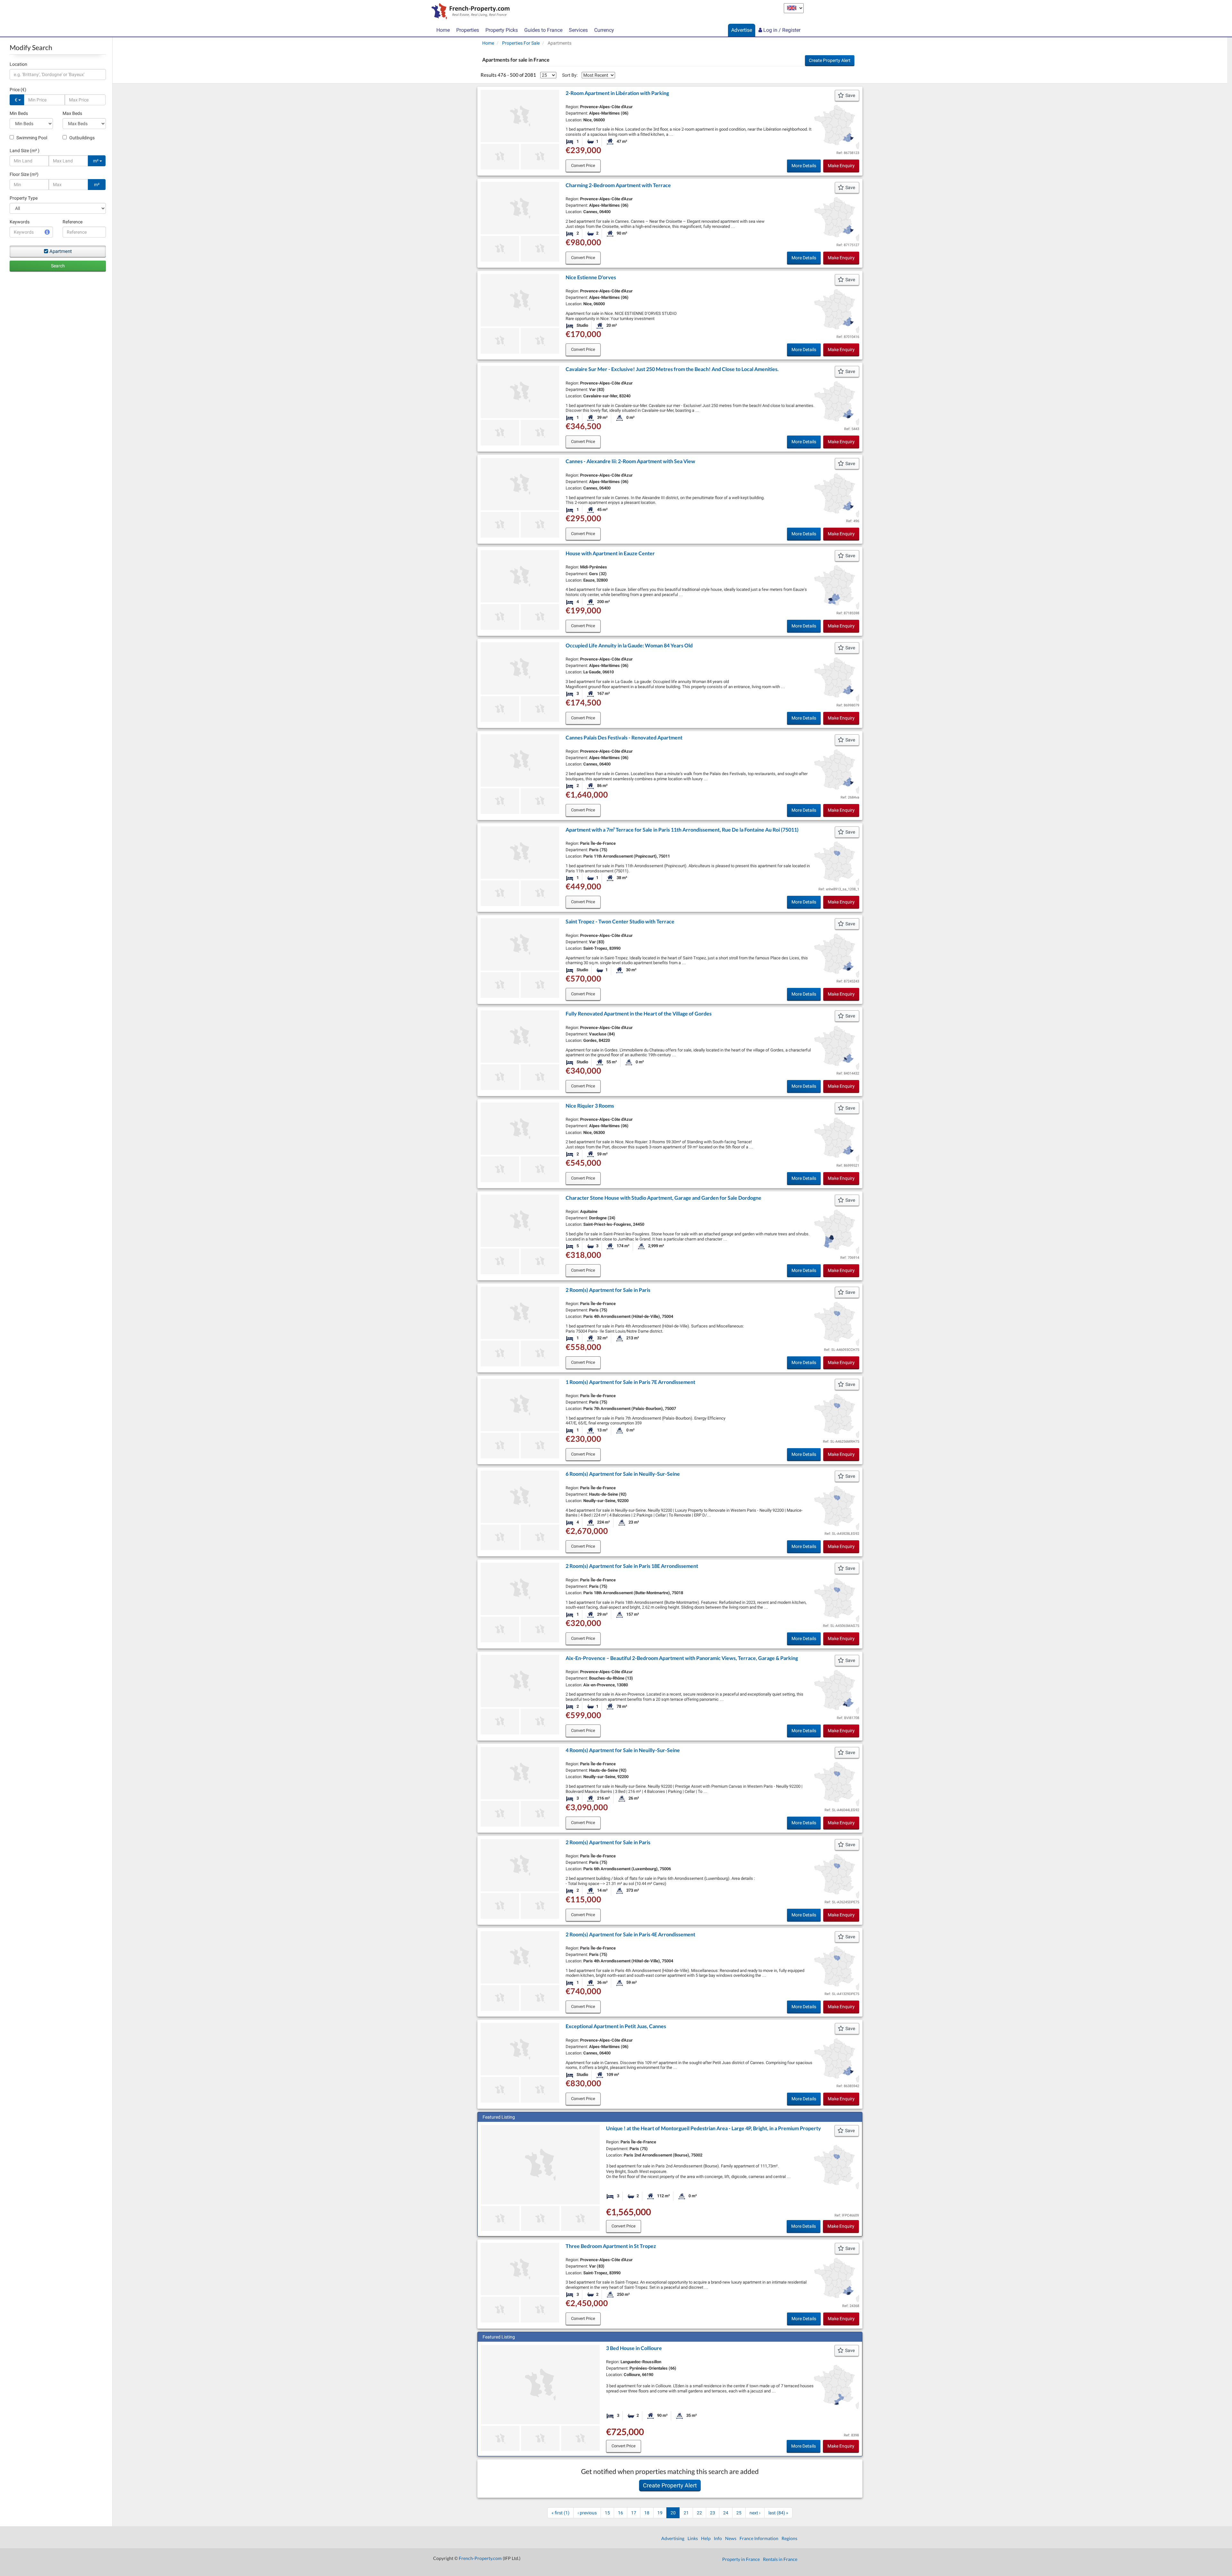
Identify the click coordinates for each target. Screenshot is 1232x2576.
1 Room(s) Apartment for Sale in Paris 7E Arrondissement (630, 1382)
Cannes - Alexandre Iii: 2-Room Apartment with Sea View (630, 461)
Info (718, 2538)
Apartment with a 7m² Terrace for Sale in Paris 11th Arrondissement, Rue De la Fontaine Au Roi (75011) (682, 830)
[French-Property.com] (469, 12)
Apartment (61, 251)
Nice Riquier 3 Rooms (590, 1106)
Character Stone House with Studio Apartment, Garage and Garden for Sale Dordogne (663, 1198)
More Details (804, 166)
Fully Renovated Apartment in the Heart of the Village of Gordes (639, 1013)
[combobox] (58, 74)
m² (96, 161)
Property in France (741, 2559)
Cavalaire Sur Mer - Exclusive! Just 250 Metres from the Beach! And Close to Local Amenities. (672, 369)
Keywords (20, 222)
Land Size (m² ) (25, 151)
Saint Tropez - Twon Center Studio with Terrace (620, 921)
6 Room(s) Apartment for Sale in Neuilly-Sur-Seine (623, 1474)
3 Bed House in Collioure (634, 2348)
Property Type (24, 198)
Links (693, 2538)
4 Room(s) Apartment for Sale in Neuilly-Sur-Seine (623, 1750)
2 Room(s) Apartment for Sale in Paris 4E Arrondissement (630, 1934)
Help (706, 2538)
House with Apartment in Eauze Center (610, 553)
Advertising (673, 2538)
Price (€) (18, 90)
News (731, 2538)
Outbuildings (81, 138)
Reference (73, 222)
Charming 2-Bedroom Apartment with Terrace (618, 185)
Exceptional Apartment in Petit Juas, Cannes (616, 2026)
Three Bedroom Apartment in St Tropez (611, 2246)
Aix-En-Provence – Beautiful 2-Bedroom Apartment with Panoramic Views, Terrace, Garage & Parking (682, 1658)
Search (58, 266)
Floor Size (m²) (24, 174)
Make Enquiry (841, 166)
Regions (789, 2538)
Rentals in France (780, 2559)
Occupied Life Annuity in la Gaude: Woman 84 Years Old (629, 645)
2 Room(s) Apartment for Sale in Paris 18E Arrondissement (632, 1566)
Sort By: (570, 75)
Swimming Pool (31, 138)
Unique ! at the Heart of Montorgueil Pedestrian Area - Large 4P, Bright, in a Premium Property (714, 2128)
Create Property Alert (830, 60)
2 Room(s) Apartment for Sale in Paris (608, 1290)
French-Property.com (480, 2558)
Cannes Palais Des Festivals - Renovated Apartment (624, 737)
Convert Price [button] (583, 165)
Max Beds (72, 113)
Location (18, 64)
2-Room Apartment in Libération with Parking (617, 93)
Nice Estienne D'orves (591, 277)
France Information (759, 2538)
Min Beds (19, 113)
